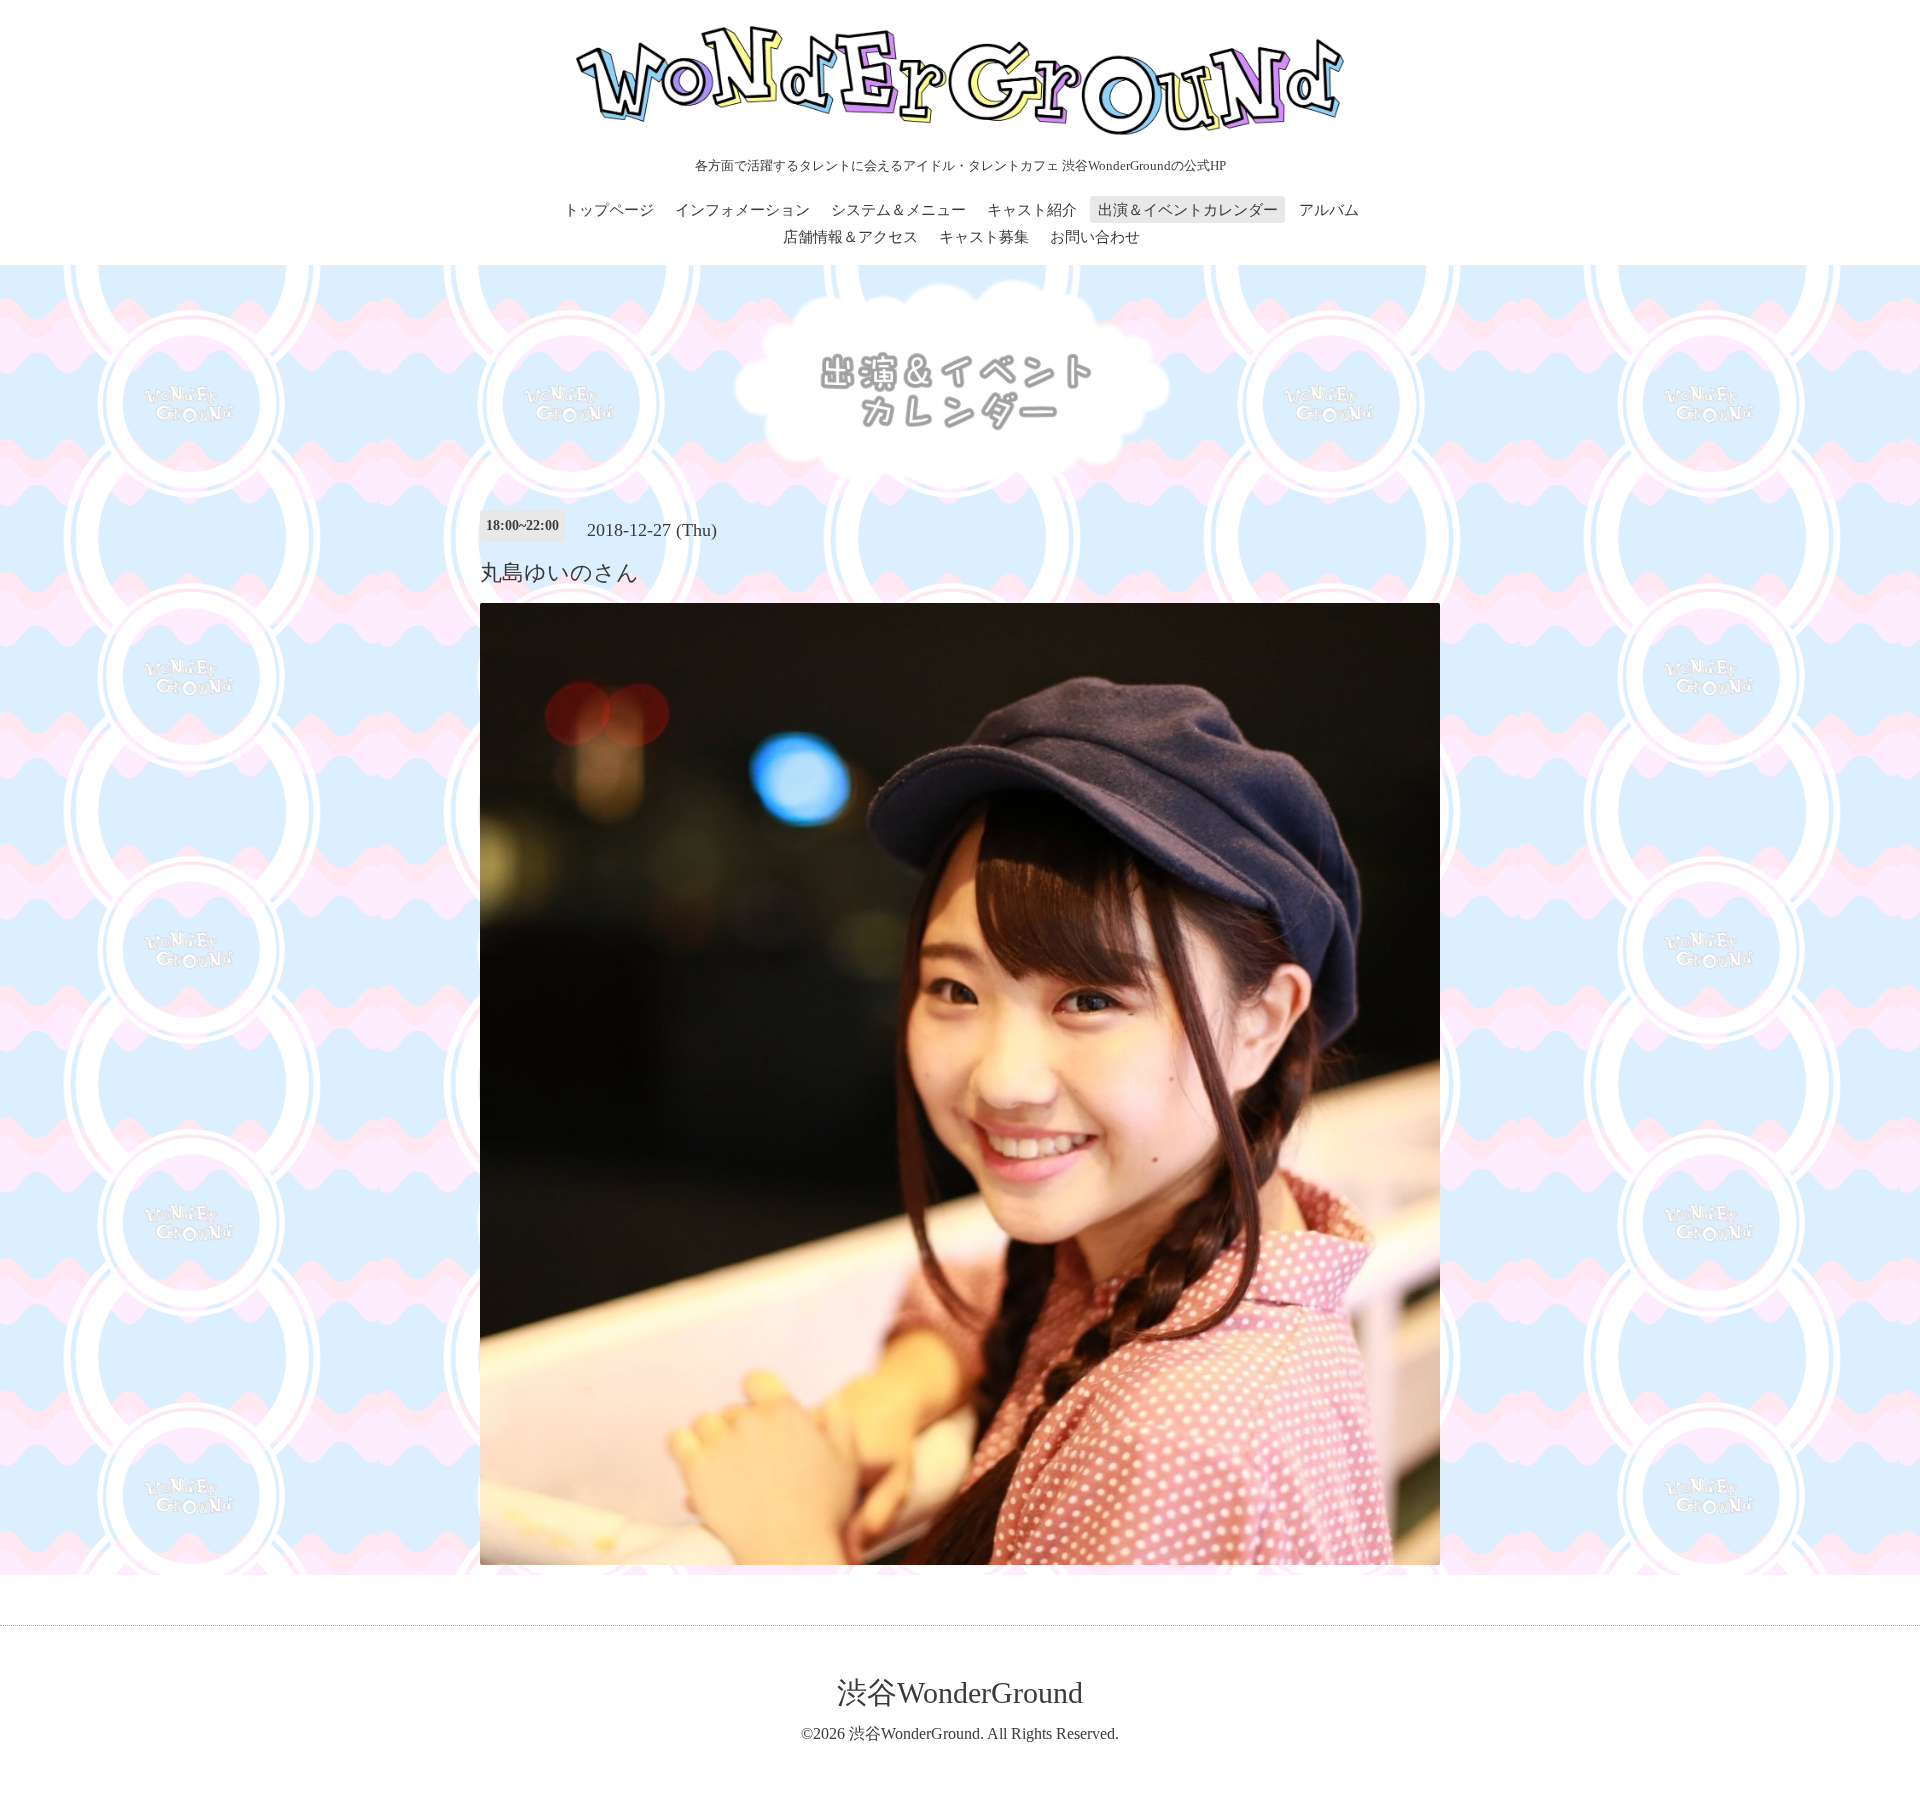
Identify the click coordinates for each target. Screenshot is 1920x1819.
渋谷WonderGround (960, 1692)
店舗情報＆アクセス (850, 237)
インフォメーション (742, 210)
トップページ (609, 210)
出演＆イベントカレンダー (1188, 210)
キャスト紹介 (1032, 210)
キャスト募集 (984, 237)
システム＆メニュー (898, 210)
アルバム (1329, 210)
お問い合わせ (1095, 237)
